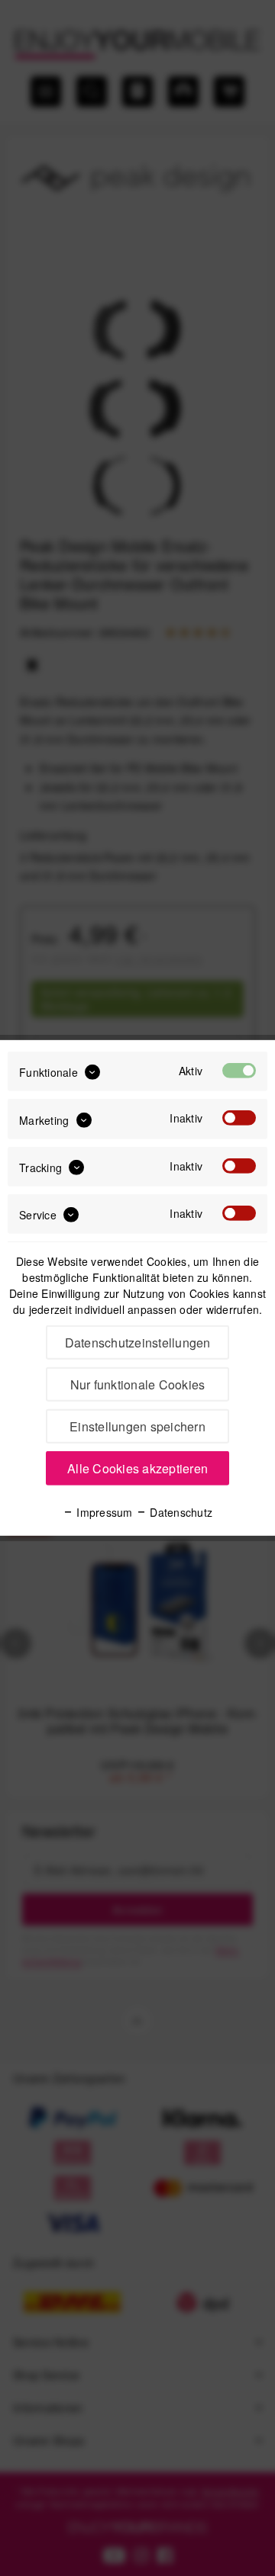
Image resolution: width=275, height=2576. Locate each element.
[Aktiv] (239, 1071)
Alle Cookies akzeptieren (137, 1468)
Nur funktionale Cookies (138, 1384)
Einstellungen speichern (137, 1426)
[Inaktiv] (239, 1118)
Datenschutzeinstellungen (138, 1343)
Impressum (103, 1512)
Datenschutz (180, 1512)
